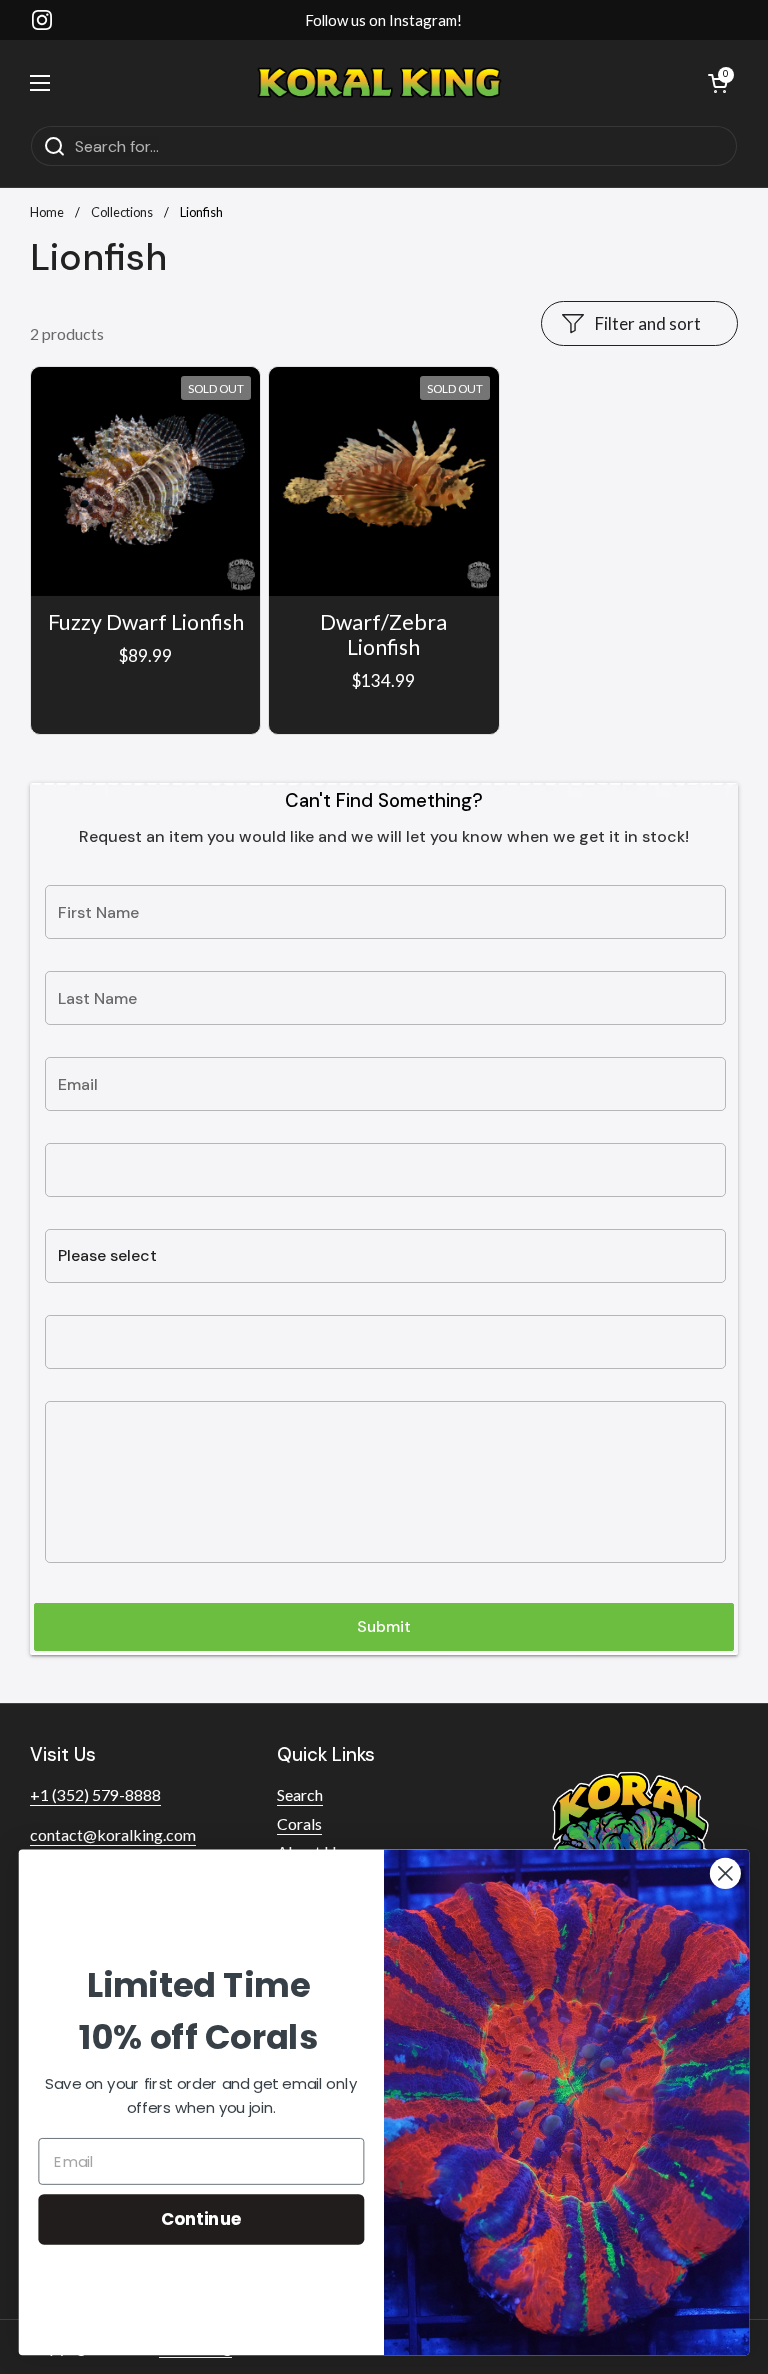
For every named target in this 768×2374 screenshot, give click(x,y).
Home (47, 212)
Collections (122, 212)
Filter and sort (648, 323)
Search (300, 1794)
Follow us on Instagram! (383, 20)
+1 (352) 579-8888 (95, 1794)
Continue (201, 2218)
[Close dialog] (725, 1873)
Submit (384, 1626)
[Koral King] (379, 82)
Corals (299, 1823)
